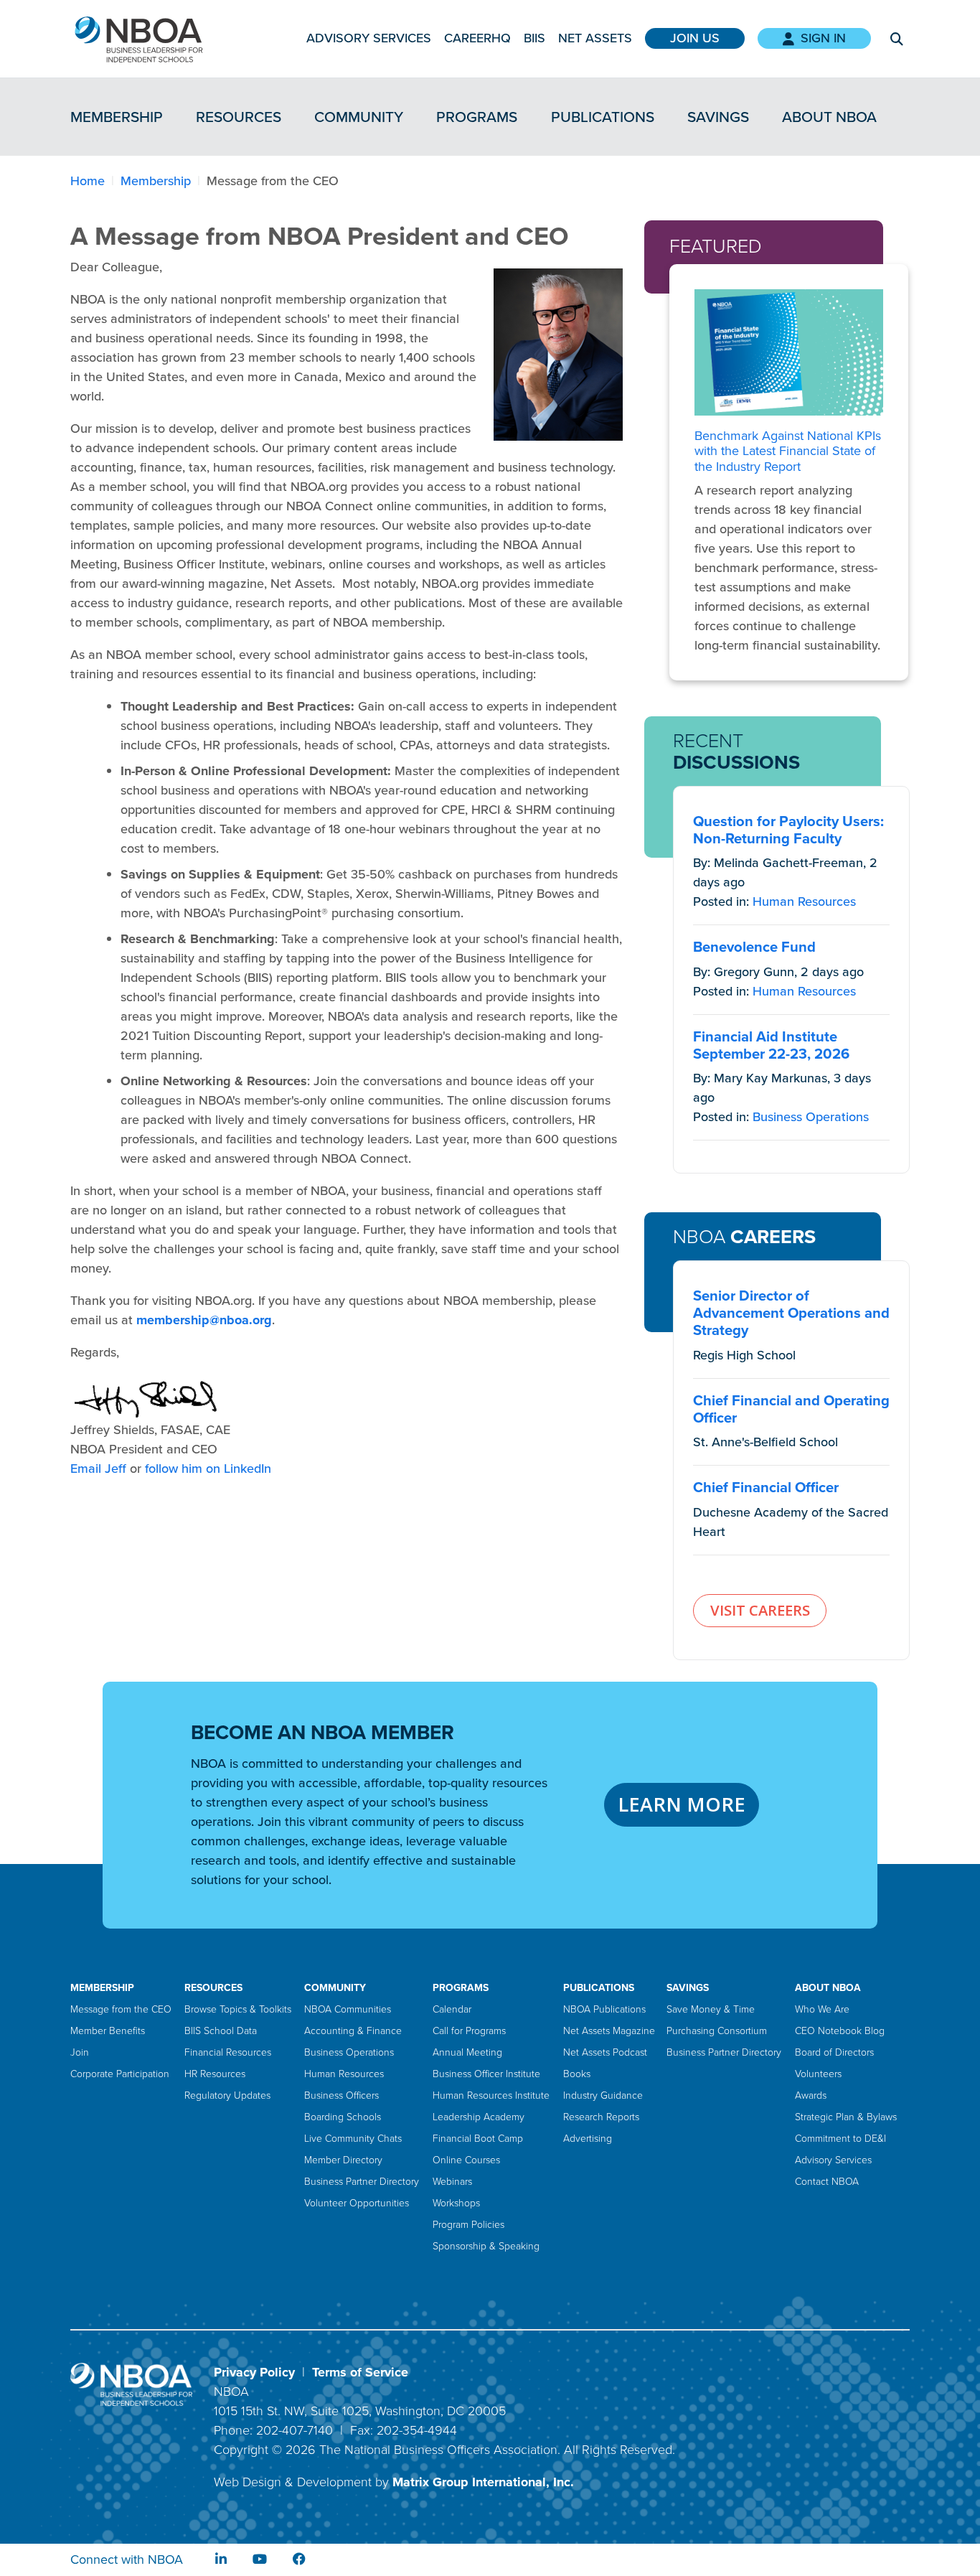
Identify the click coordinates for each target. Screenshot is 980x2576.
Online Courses (466, 2160)
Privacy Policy (254, 2372)
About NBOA (829, 117)
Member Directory (343, 2160)
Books (577, 2074)
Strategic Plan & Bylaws (846, 2117)
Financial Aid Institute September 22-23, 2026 (771, 1045)
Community (359, 117)
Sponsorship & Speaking (486, 2246)
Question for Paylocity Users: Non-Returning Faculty (788, 830)
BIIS (534, 38)
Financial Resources (228, 2052)
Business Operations (811, 1117)
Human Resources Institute (491, 2095)
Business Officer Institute (486, 2074)
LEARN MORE (682, 1804)
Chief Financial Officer (766, 1487)
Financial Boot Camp (478, 2139)
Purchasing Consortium (717, 2031)
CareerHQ (477, 38)
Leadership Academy (479, 2117)
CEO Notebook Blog (840, 2031)
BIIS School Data (221, 2031)
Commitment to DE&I (840, 2139)
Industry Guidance (603, 2095)
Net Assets (595, 38)
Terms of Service (360, 2372)
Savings (718, 117)
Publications (603, 117)
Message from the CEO (121, 2009)
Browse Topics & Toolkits (238, 2009)
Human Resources (804, 901)
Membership (117, 117)
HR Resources (215, 2074)
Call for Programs (469, 2031)
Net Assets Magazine (609, 2031)
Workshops (456, 2203)
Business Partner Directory (362, 2182)
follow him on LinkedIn (208, 1469)
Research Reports (601, 2117)
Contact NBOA (827, 2182)
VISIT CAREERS (760, 1610)
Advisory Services (369, 38)
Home (88, 181)
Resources (239, 117)
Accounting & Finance (353, 2031)
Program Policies (468, 2225)
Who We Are (822, 2009)
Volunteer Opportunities (357, 2203)
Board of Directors (834, 2052)
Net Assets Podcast (605, 2052)
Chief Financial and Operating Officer (791, 1409)
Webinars (452, 2182)
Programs (477, 117)
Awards (811, 2095)
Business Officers (341, 2095)
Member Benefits (108, 2031)
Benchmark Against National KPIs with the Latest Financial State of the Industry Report (788, 451)
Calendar (452, 2009)
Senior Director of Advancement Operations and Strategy (791, 1313)
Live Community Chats (353, 2139)
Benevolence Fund (754, 947)
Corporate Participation (120, 2074)
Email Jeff (98, 1469)
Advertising (588, 2139)
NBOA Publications (604, 2009)
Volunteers (818, 2074)
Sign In (823, 38)
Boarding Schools (343, 2117)
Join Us (695, 38)
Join (80, 2052)
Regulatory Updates (227, 2095)
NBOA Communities (348, 2009)
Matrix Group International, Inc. (483, 2482)
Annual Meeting (467, 2052)
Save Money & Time (711, 2009)
